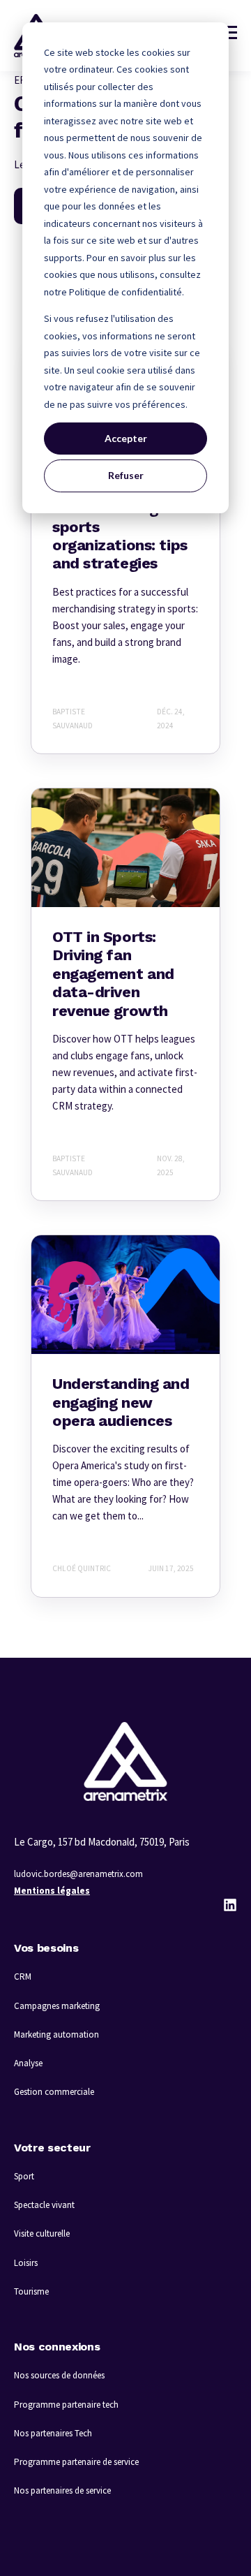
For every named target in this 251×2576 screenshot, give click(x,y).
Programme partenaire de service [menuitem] (76, 2462)
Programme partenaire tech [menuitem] (66, 2405)
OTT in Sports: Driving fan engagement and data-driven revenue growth (113, 974)
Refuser (126, 475)
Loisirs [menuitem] (26, 2263)
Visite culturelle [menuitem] (42, 2233)
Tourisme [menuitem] (31, 2291)
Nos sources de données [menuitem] (59, 2375)
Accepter (126, 438)
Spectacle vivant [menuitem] (44, 2205)
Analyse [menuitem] (28, 2063)
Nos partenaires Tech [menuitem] (53, 2433)
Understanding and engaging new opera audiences (121, 1402)
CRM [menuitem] (23, 1977)
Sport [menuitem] (24, 2176)
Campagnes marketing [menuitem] (57, 2006)
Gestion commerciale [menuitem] (54, 2092)
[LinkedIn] (230, 1905)
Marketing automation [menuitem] (56, 2034)
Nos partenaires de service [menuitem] (62, 2490)
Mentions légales (52, 1891)
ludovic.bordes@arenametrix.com (78, 1874)
